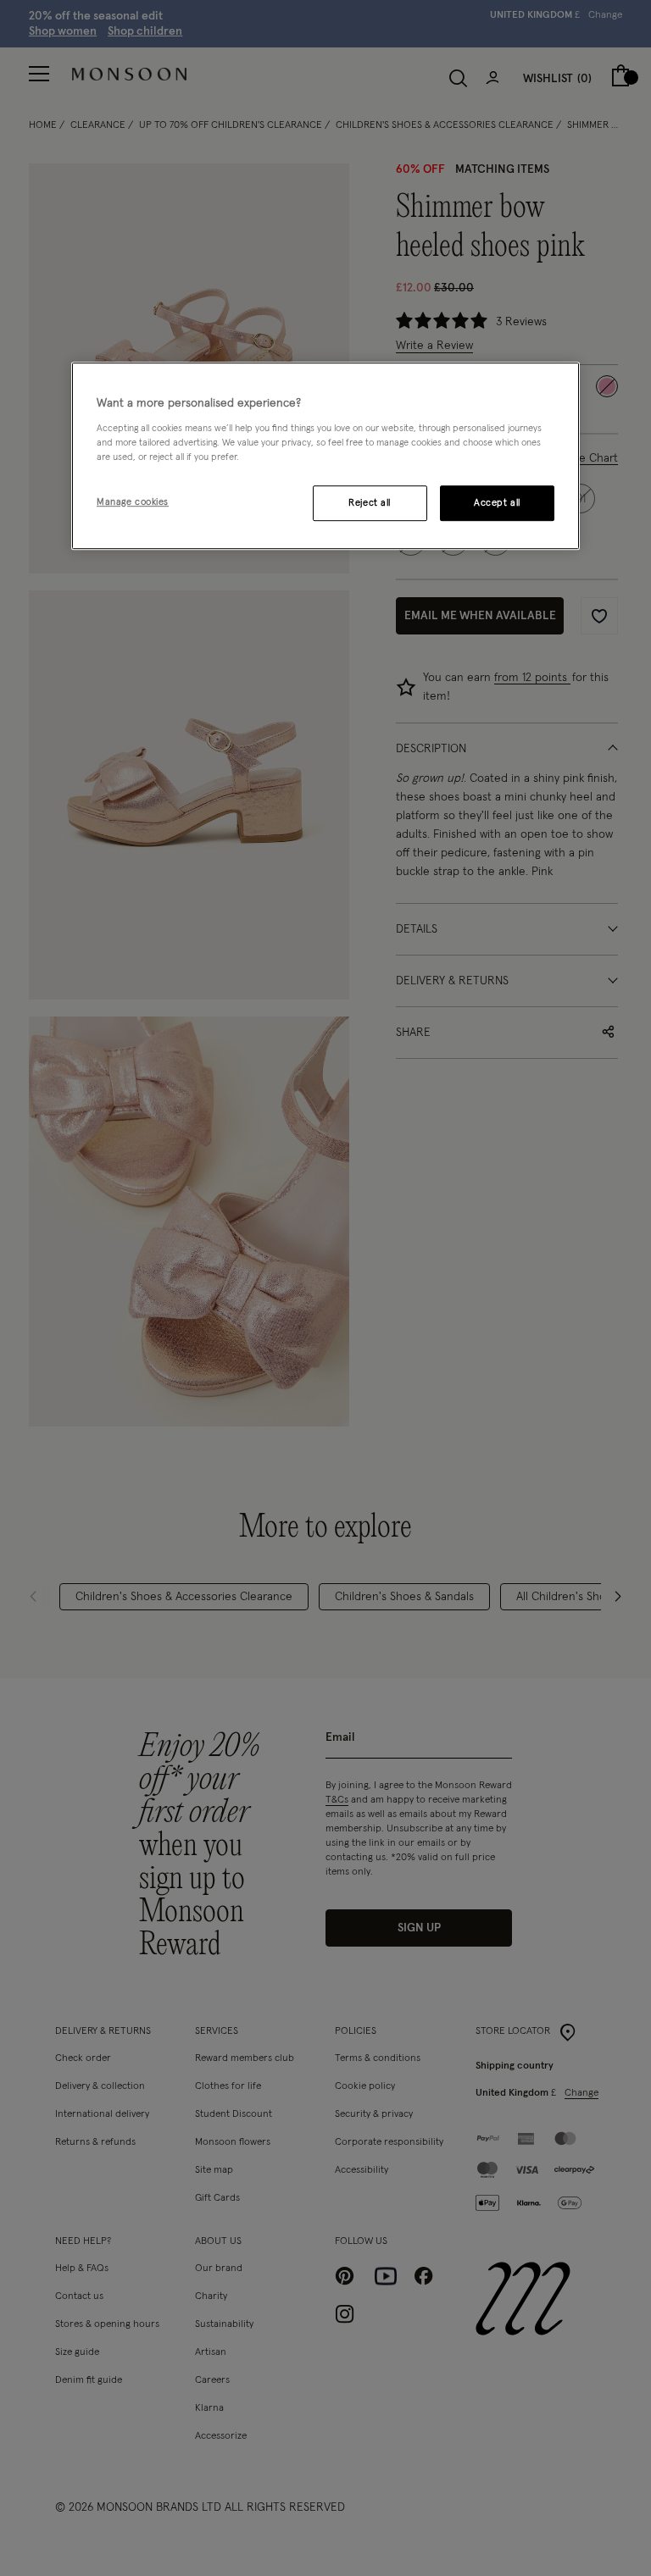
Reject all (370, 503)
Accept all (497, 503)
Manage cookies (133, 502)
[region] (325, 456)
